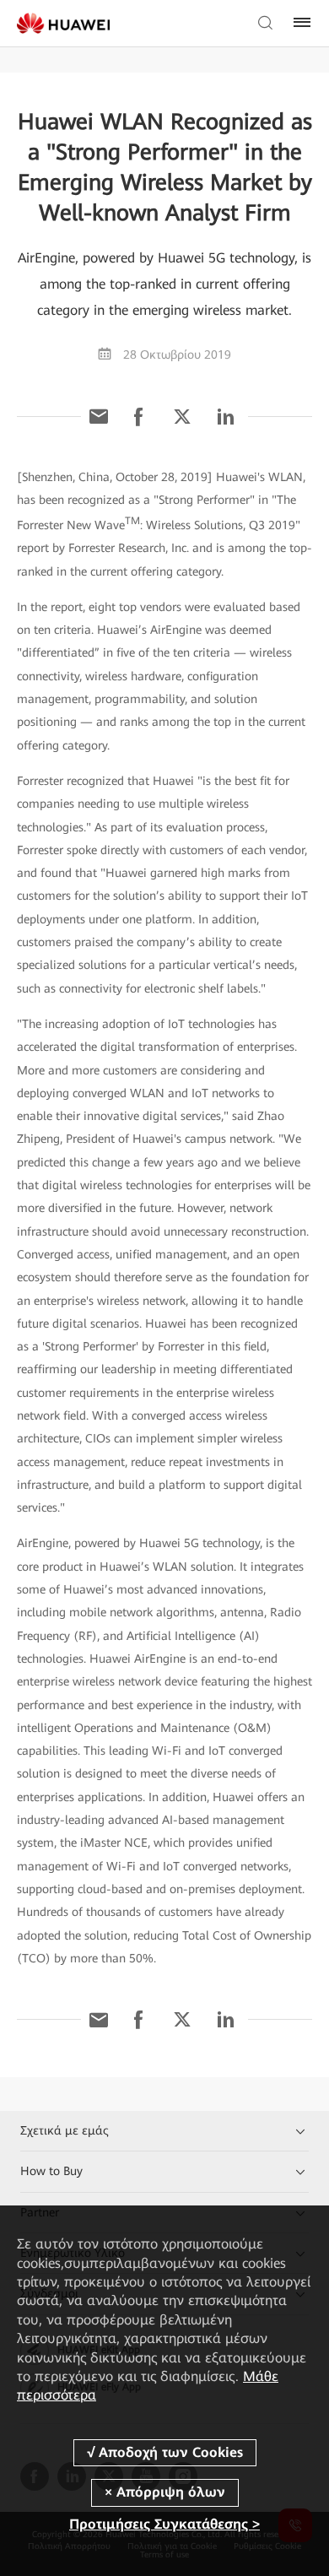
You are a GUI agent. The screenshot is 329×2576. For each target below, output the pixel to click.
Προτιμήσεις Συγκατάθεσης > (164, 2524)
